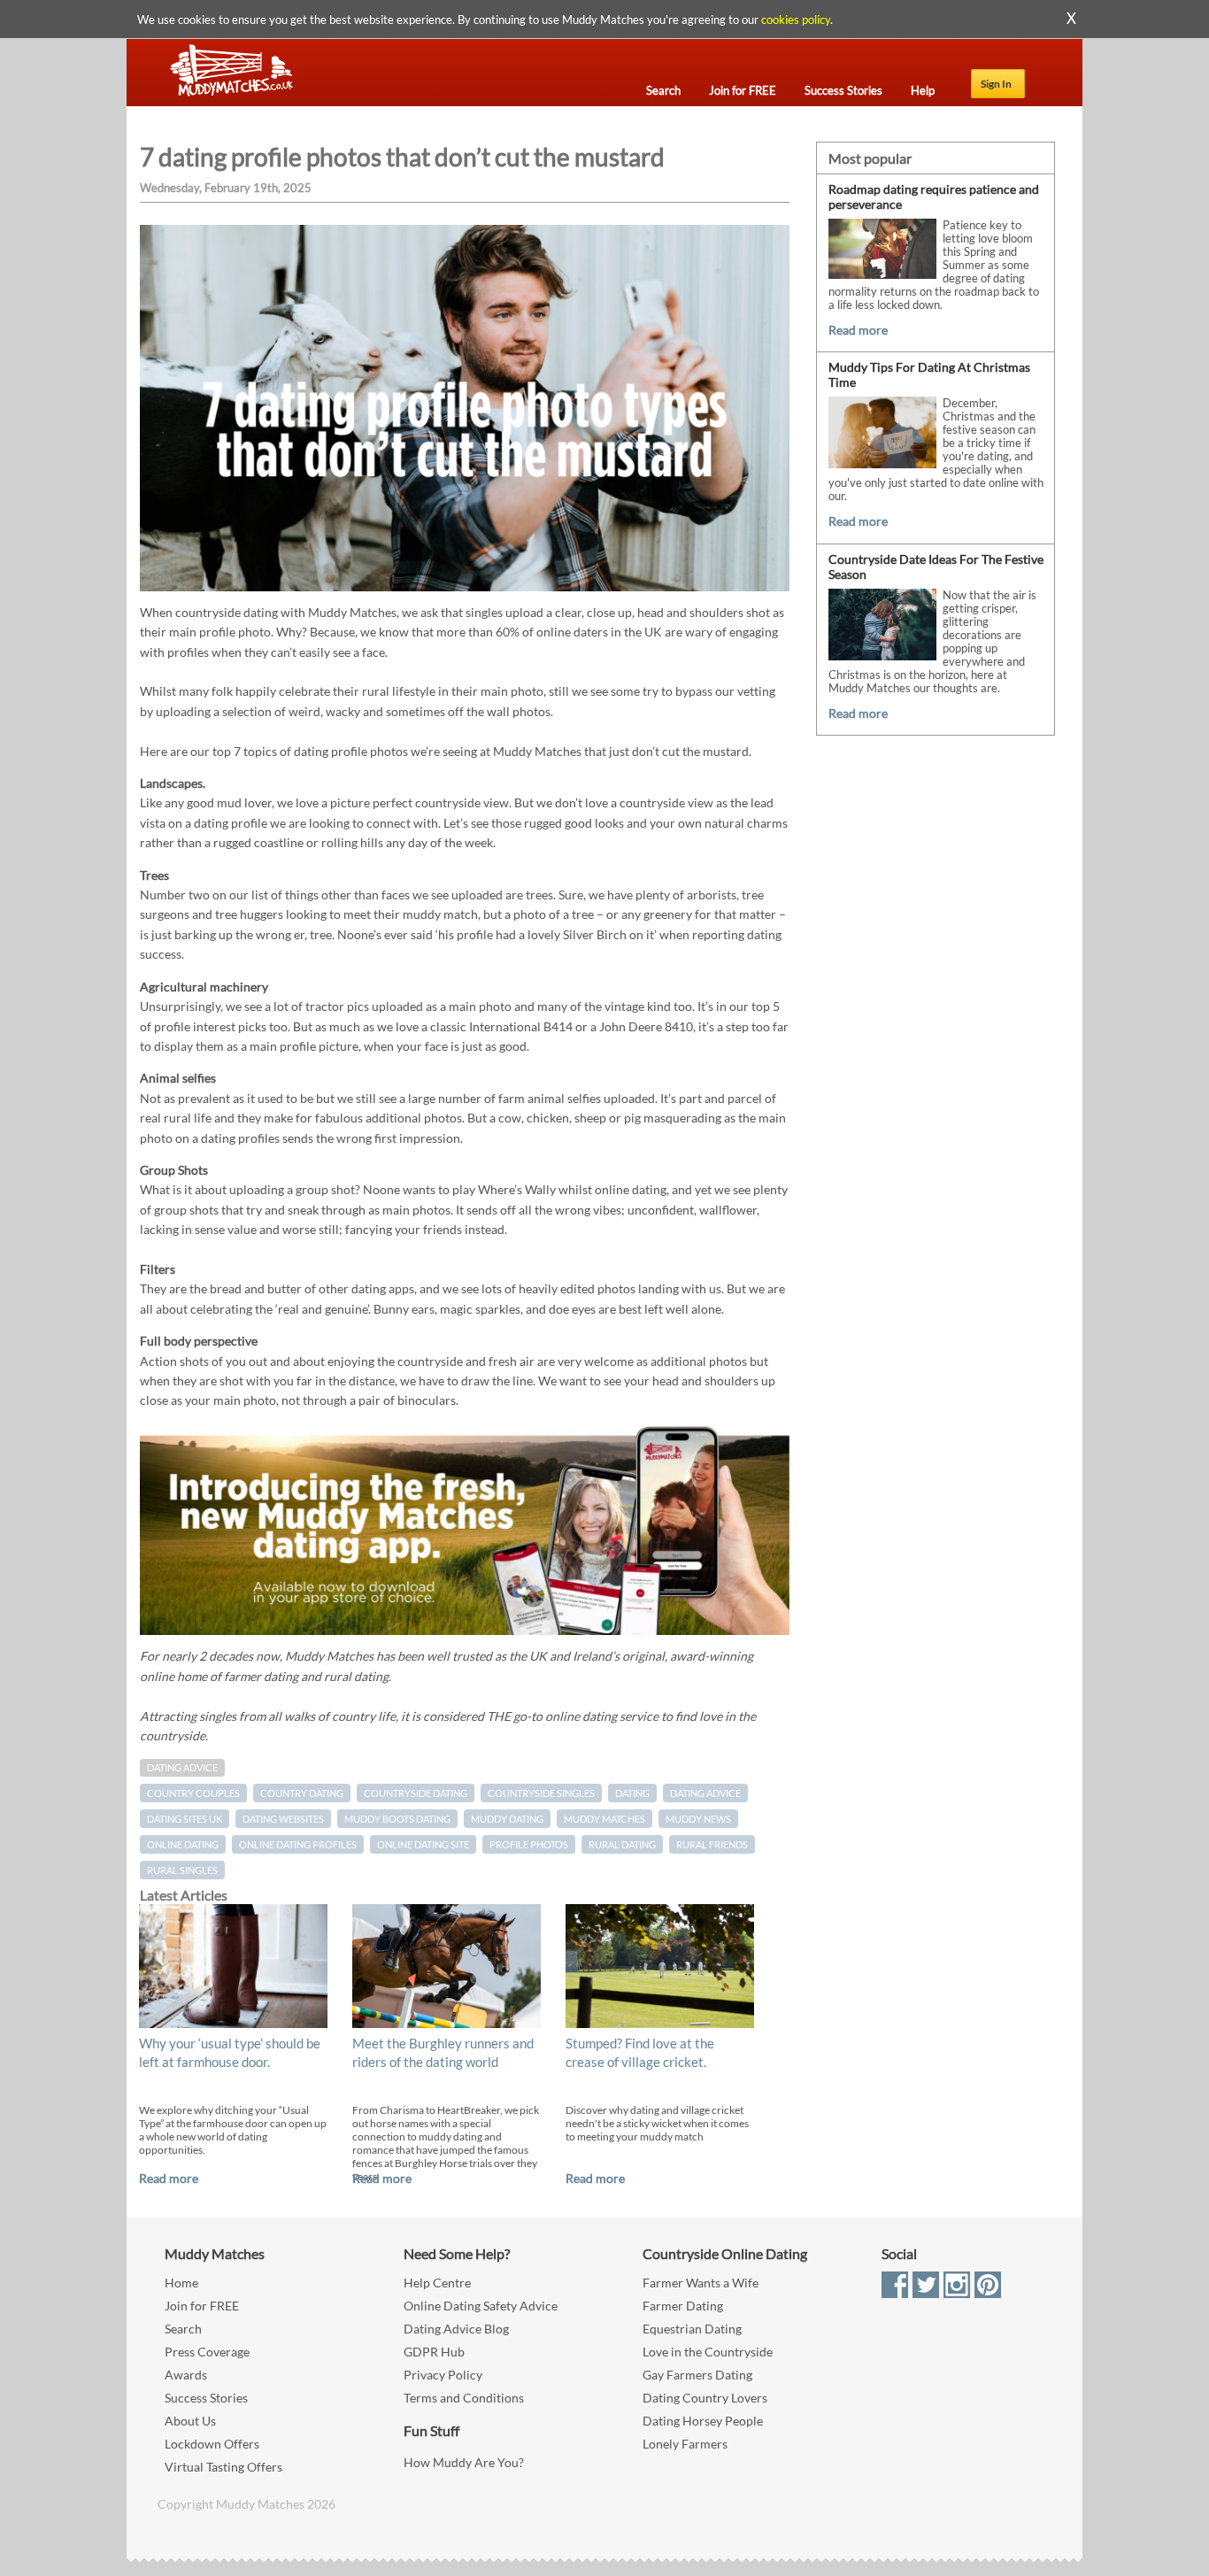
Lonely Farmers (685, 2444)
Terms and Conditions (464, 2398)
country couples (193, 1793)
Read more (169, 2178)
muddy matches (604, 1819)
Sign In (996, 84)
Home (181, 2283)
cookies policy (796, 19)
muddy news (698, 1819)
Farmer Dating (683, 2306)
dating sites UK (185, 1819)
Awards (186, 2375)
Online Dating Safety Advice (481, 2306)
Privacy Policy (443, 2375)
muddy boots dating (397, 1819)
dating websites (283, 1819)
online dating (183, 1844)
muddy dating (507, 1819)
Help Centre (437, 2283)
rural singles (182, 1870)
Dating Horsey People (703, 2421)
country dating (302, 1793)
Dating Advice (182, 1768)
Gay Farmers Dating (697, 2375)
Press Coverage (207, 2352)
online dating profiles (298, 1844)
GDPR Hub (434, 2352)
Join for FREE (202, 2306)
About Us (190, 2421)
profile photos (529, 1844)
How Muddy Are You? (464, 2462)
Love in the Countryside (708, 2352)
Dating (632, 1793)
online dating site (423, 1844)
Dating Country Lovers (705, 2398)
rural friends (712, 1844)
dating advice (705, 1793)
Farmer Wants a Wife (701, 2283)
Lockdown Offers (212, 2444)
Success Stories (206, 2398)
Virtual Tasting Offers (223, 2467)
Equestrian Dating (692, 2329)
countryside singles (541, 1793)
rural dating (622, 1844)
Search (183, 2329)
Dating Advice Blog (456, 2329)
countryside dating (416, 1793)
